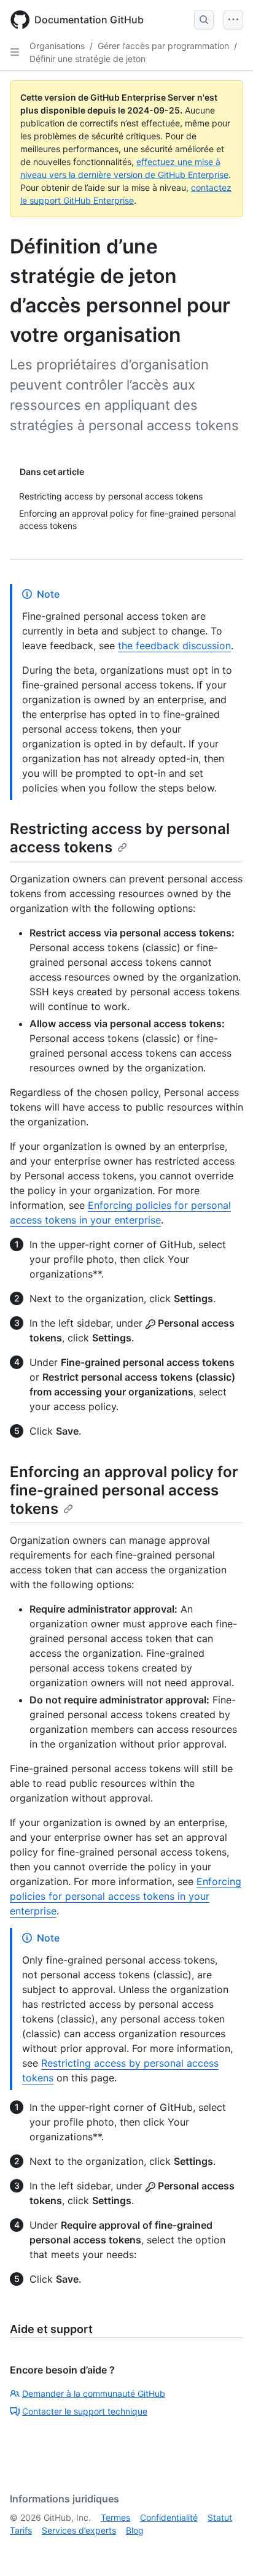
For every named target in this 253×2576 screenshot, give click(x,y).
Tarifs (21, 2530)
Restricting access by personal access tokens (120, 838)
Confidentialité (169, 2517)
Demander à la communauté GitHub (94, 2393)
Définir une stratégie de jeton (88, 59)
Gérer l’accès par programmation (163, 46)
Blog (135, 2530)
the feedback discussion (174, 646)
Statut (220, 2517)
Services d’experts (79, 2530)
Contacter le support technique (85, 2411)
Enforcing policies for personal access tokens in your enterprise (126, 1896)
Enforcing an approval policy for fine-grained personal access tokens (124, 1490)
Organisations (57, 46)
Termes (115, 2517)
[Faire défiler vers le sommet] (226, 2549)
